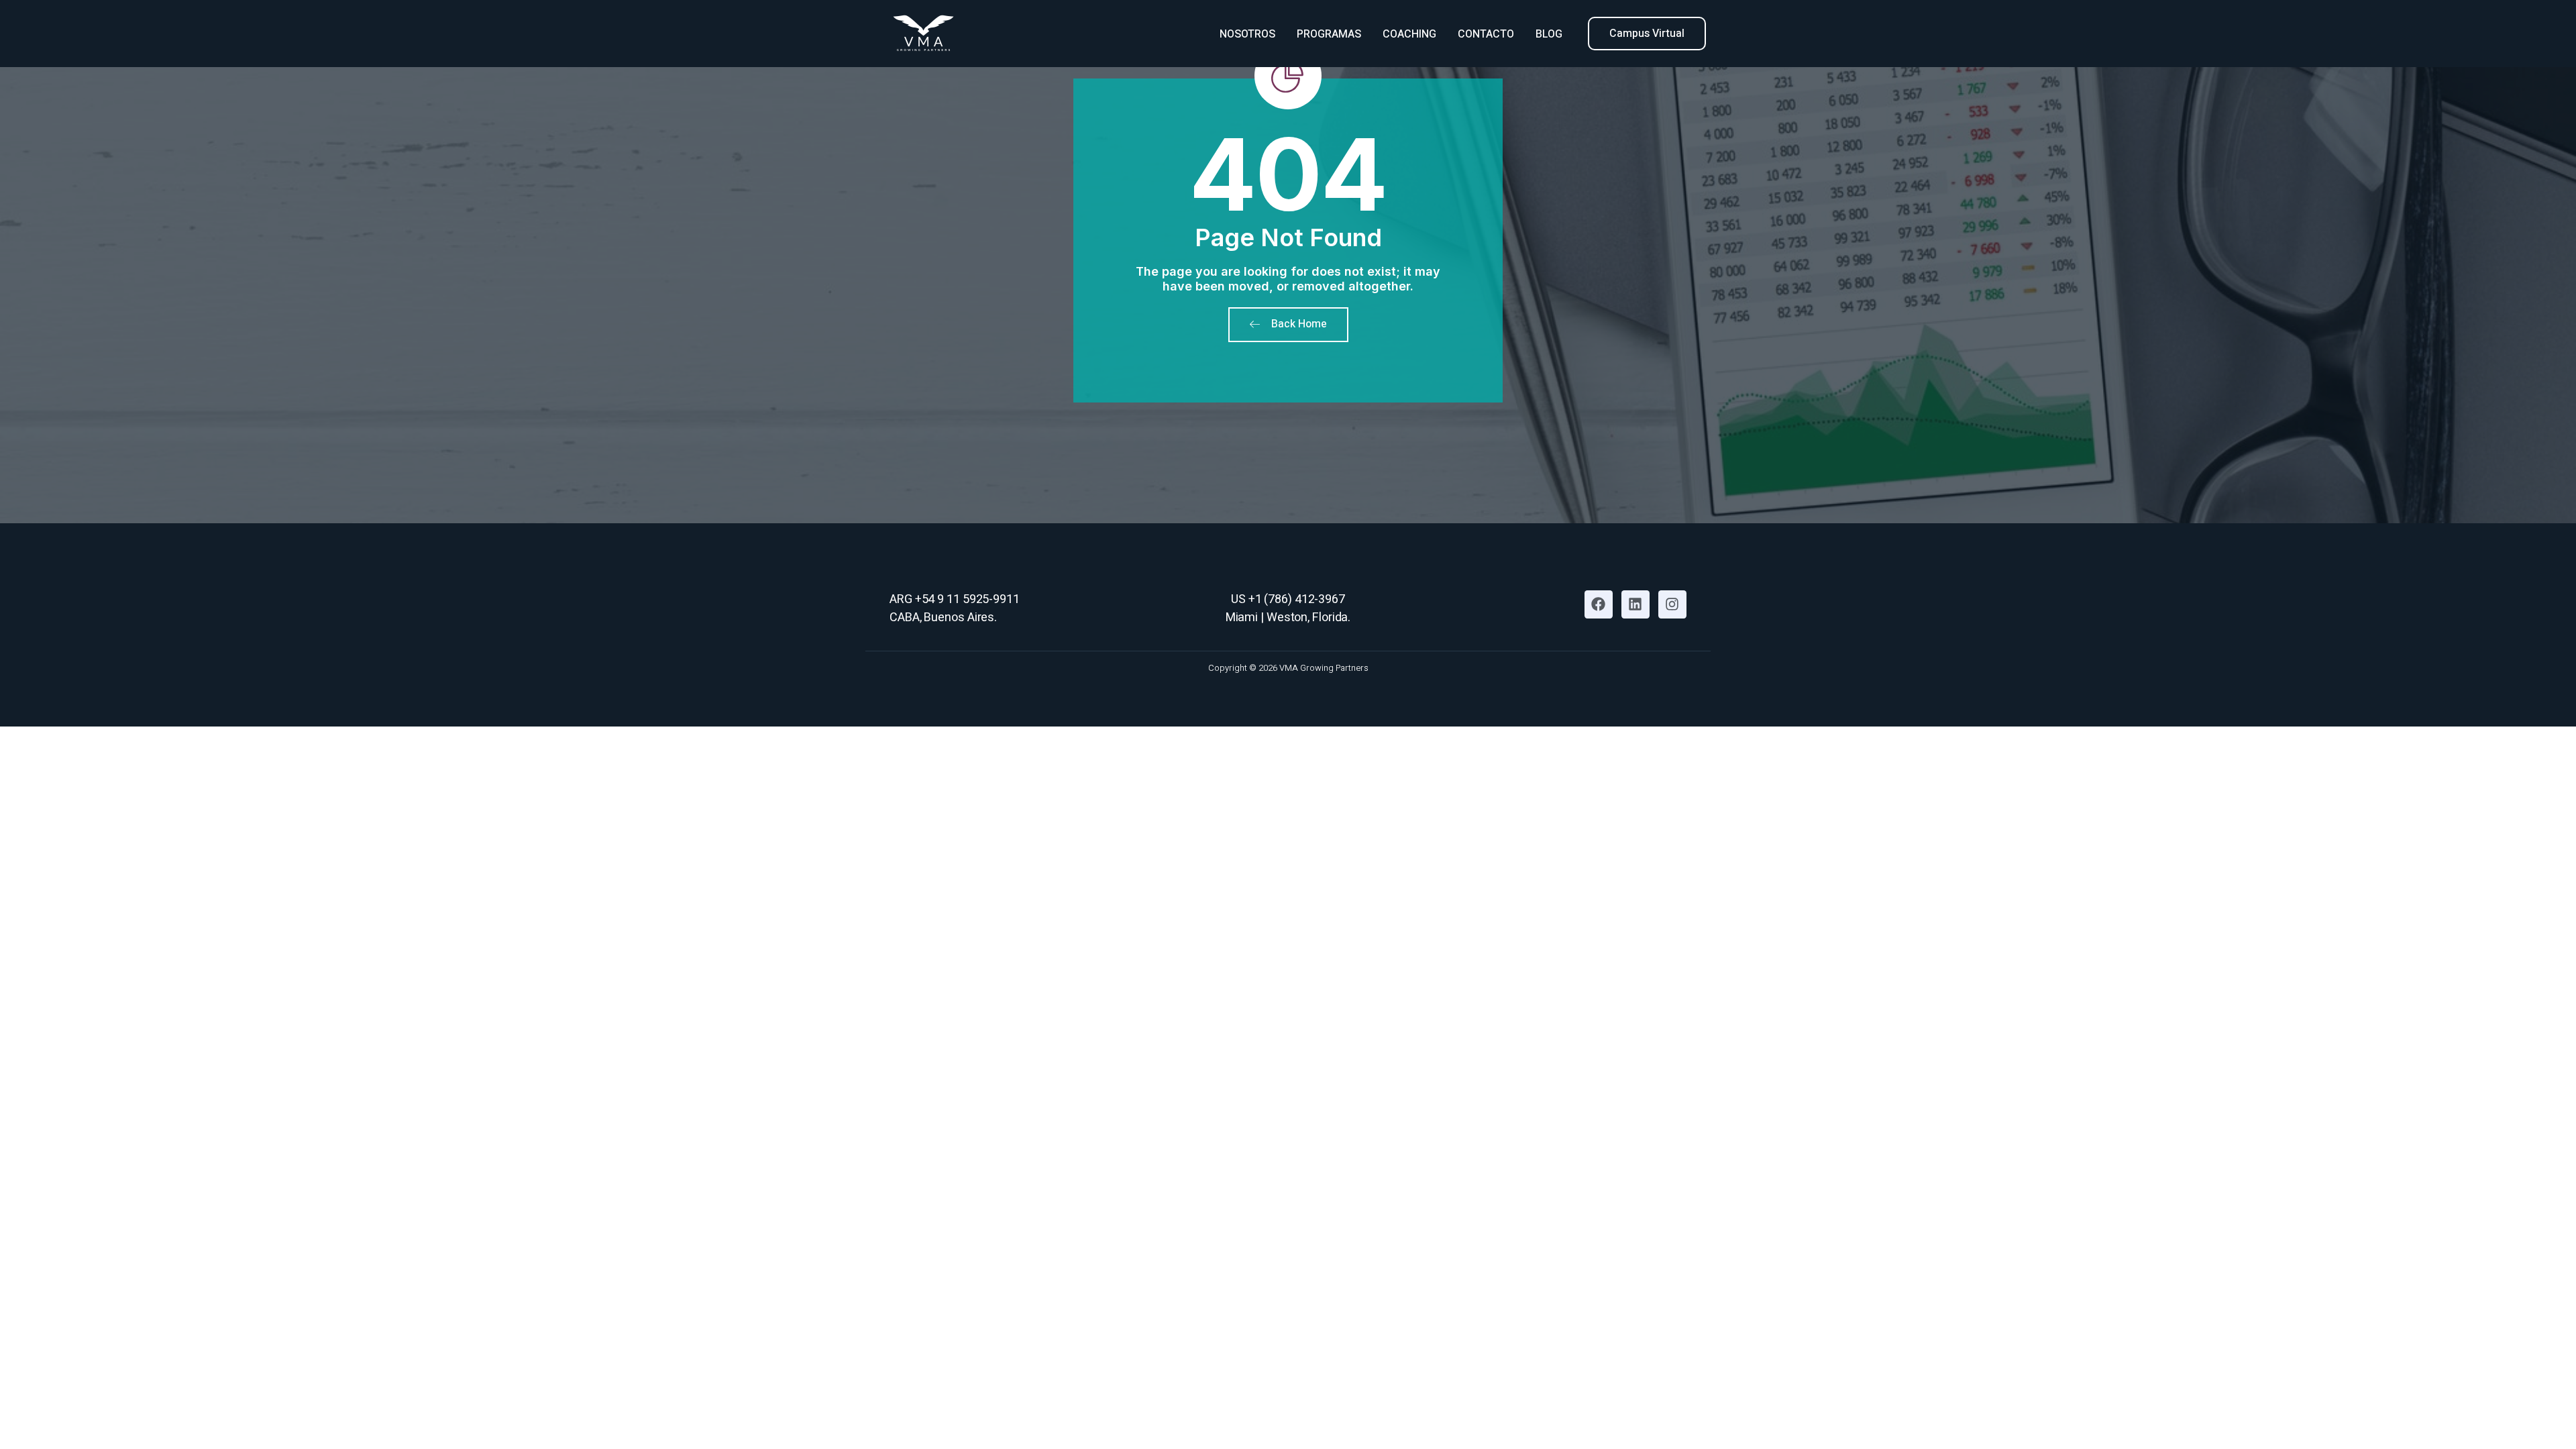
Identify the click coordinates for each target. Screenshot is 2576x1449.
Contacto (1486, 34)
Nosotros (1247, 34)
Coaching (1409, 34)
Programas (1329, 34)
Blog (1549, 34)
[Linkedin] (1635, 604)
